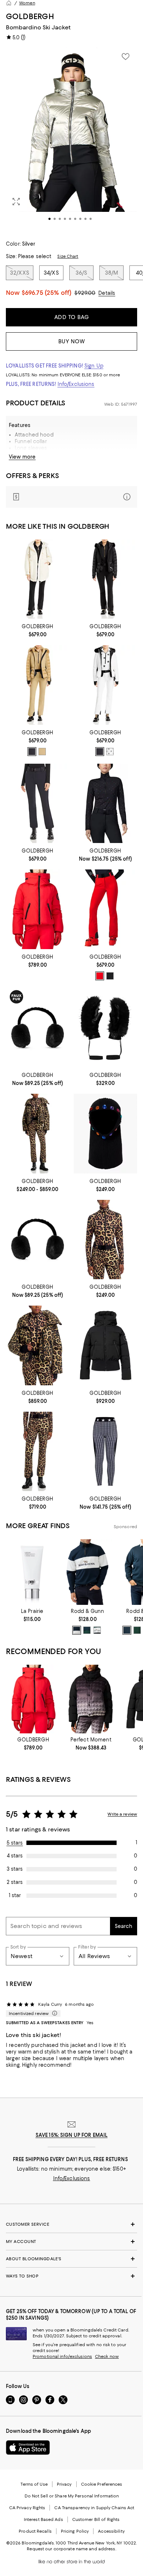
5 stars (15, 1843)
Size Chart (68, 256)
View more (22, 457)
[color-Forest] (97, 1630)
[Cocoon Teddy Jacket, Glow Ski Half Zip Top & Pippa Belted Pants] (38, 579)
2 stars (15, 1882)
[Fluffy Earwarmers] (38, 1240)
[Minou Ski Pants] (38, 1451)
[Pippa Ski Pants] (105, 909)
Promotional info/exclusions (62, 2356)
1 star (15, 1895)
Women (27, 3)
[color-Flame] (100, 976)
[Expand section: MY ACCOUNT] (71, 2242)
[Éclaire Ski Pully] (105, 803)
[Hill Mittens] (105, 1028)
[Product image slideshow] (71, 140)
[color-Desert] (42, 752)
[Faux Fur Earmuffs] (38, 1028)
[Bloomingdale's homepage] (9, 3)
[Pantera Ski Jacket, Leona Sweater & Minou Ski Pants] (38, 1133)
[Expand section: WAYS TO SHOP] (71, 2276)
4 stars (15, 1856)
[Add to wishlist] (125, 57)
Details (107, 293)
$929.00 (85, 293)
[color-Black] (32, 752)
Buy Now (72, 341)
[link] (38, 630)
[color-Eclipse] (87, 1630)
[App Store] (28, 2447)
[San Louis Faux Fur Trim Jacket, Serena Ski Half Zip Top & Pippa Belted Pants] (38, 685)
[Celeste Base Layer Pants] (105, 1451)
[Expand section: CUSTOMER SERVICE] (71, 2224)
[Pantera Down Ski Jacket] (38, 1345)
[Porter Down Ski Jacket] (38, 909)
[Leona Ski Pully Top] (105, 1240)
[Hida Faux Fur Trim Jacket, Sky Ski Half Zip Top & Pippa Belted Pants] (105, 685)
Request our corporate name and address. (71, 2549)
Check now (107, 2356)
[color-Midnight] (77, 1630)
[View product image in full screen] (16, 202)
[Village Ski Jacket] (105, 1345)
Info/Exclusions (76, 384)
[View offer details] (71, 497)
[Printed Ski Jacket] (91, 1699)
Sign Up (94, 366)
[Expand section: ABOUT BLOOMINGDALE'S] (71, 2259)
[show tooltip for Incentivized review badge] (53, 2014)
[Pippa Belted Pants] (38, 803)
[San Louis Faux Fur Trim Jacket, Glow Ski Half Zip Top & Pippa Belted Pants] (105, 579)
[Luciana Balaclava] (105, 1133)
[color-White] (110, 752)
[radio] (32, 752)
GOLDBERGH (30, 16)
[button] (71, 140)
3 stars (15, 1869)
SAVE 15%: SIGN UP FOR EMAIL (72, 2135)
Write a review (122, 1814)
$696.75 (47, 293)
